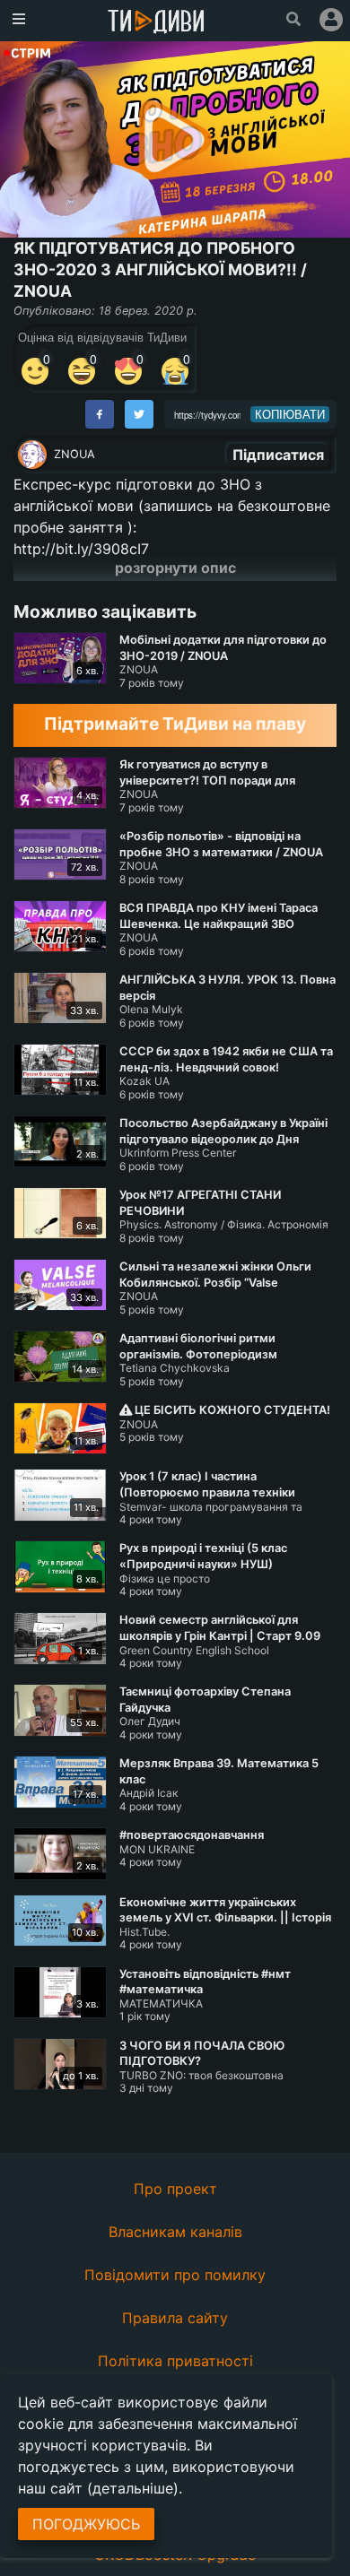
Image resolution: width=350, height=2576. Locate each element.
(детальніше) (133, 2488)
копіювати (290, 414)
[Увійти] (331, 20)
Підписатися (278, 455)
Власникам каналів (175, 2232)
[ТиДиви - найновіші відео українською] (156, 23)
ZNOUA (74, 454)
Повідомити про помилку (175, 2275)
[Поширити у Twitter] (139, 414)
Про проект (175, 2189)
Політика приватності (175, 2361)
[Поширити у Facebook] (100, 414)
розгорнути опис (175, 568)
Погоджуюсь (86, 2524)
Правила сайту (175, 2318)
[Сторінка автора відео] (32, 455)
